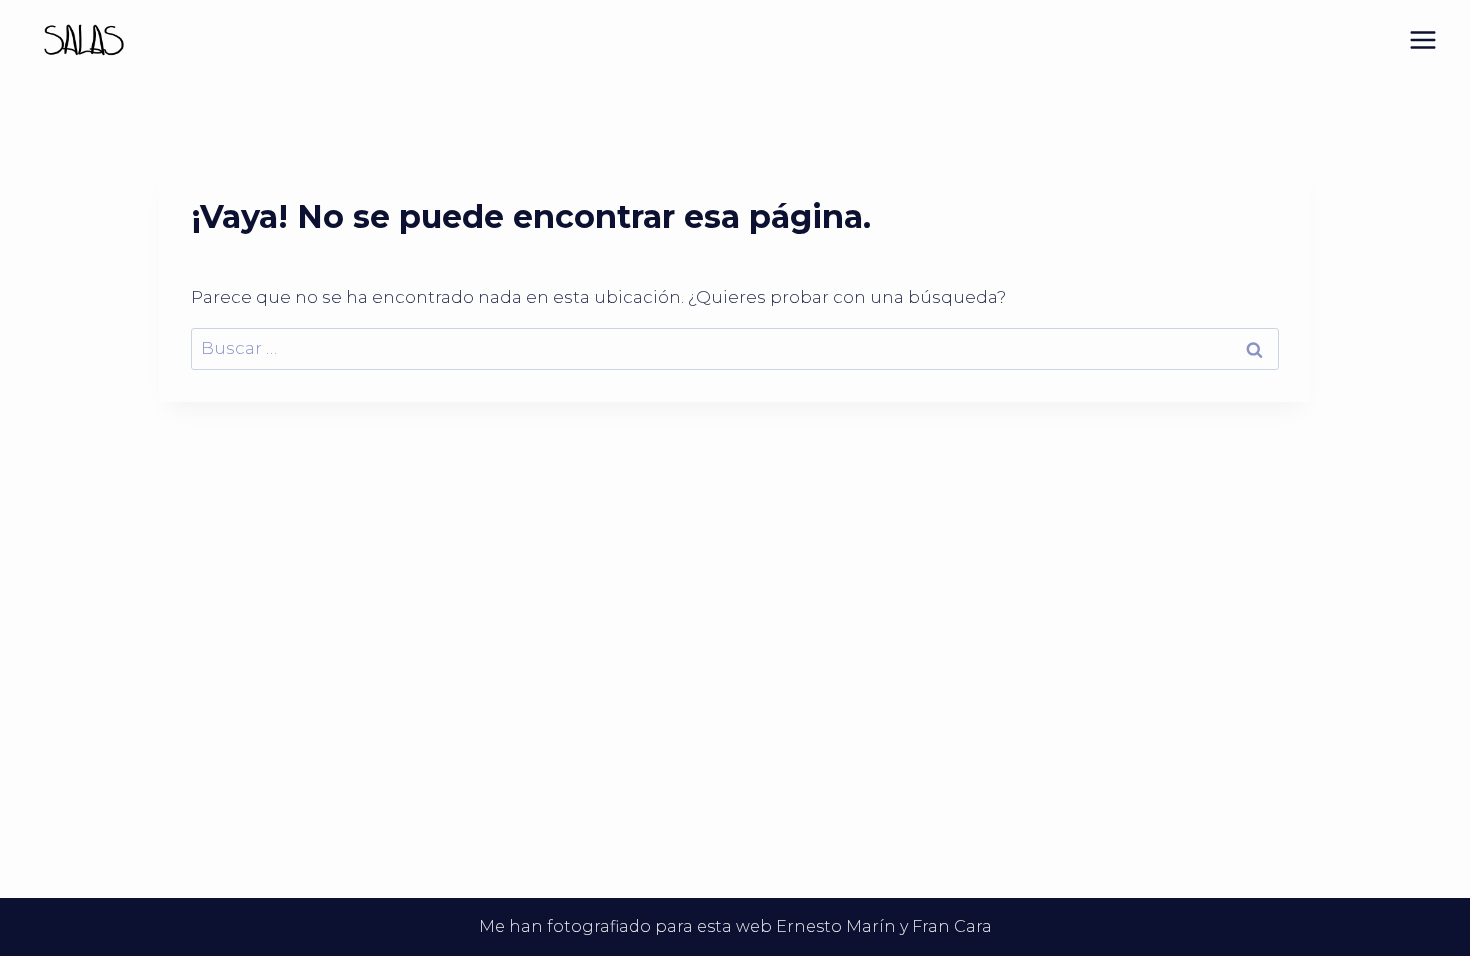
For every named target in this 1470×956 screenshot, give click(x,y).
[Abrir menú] (1422, 39)
